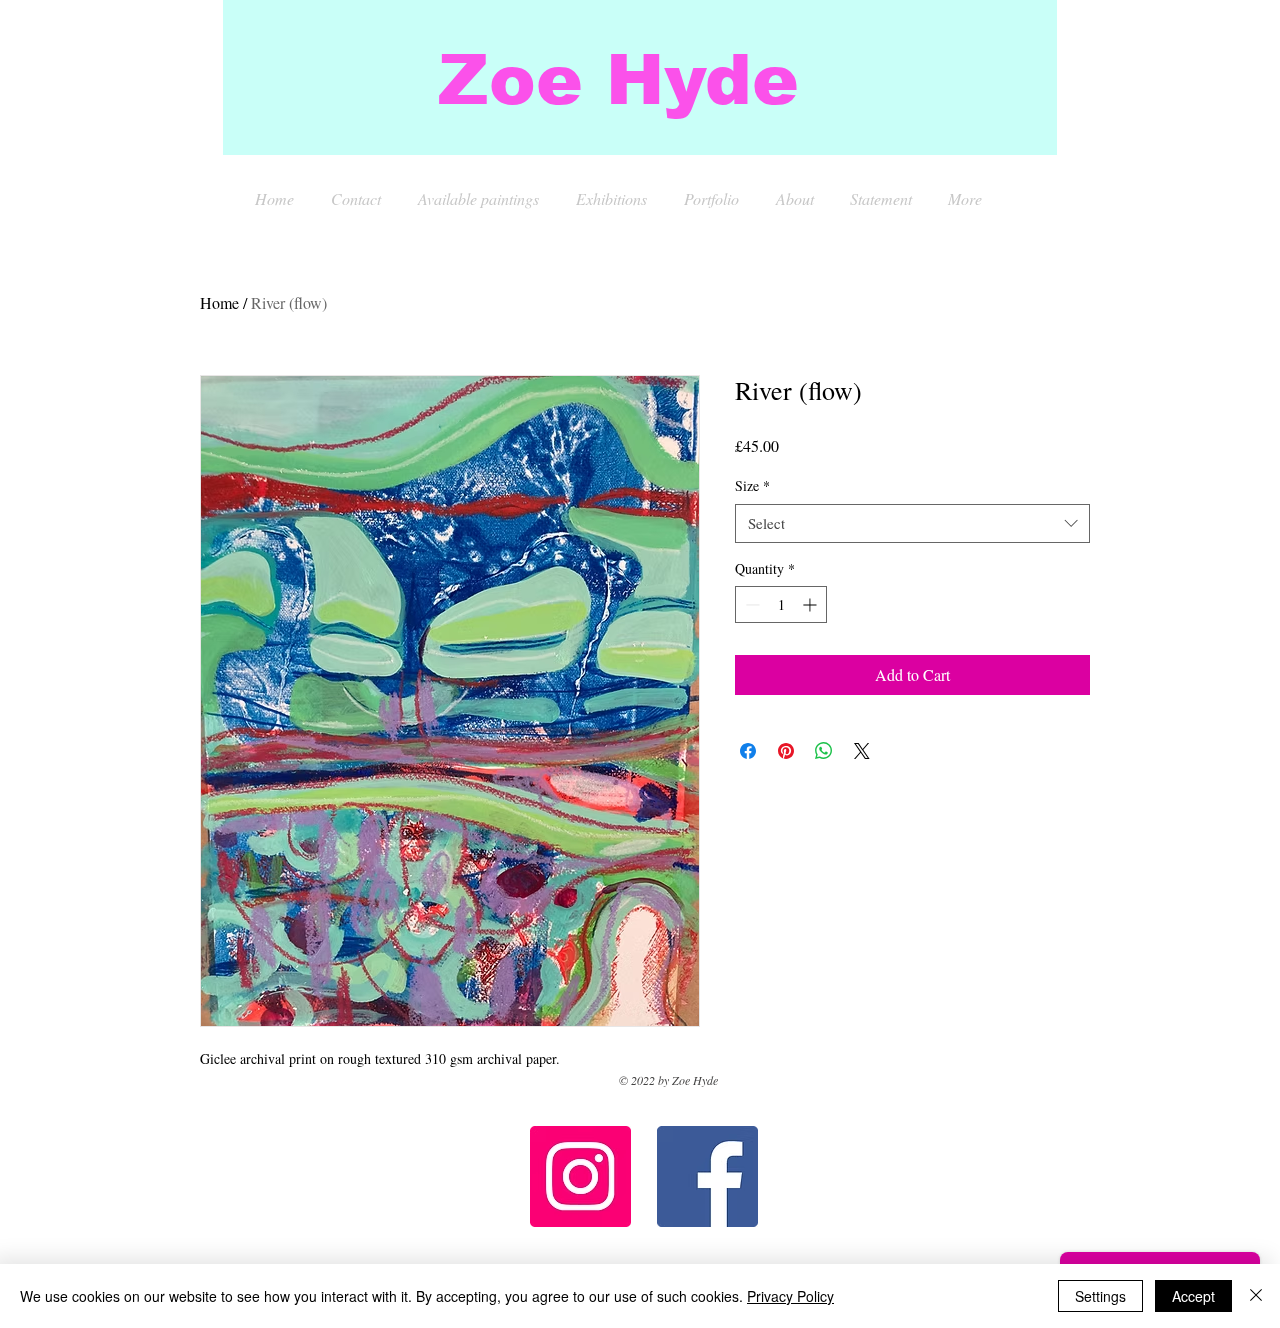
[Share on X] (862, 751)
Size (752, 485)
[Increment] (811, 604)
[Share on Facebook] (748, 751)
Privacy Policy (790, 1296)
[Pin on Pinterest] (786, 751)
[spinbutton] (781, 604)
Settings (1100, 1296)
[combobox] (912, 523)
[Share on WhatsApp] (824, 751)
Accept (1193, 1296)
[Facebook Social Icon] (707, 1176)
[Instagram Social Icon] (580, 1176)
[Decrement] (750, 604)
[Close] (1256, 1296)
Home (219, 302)
